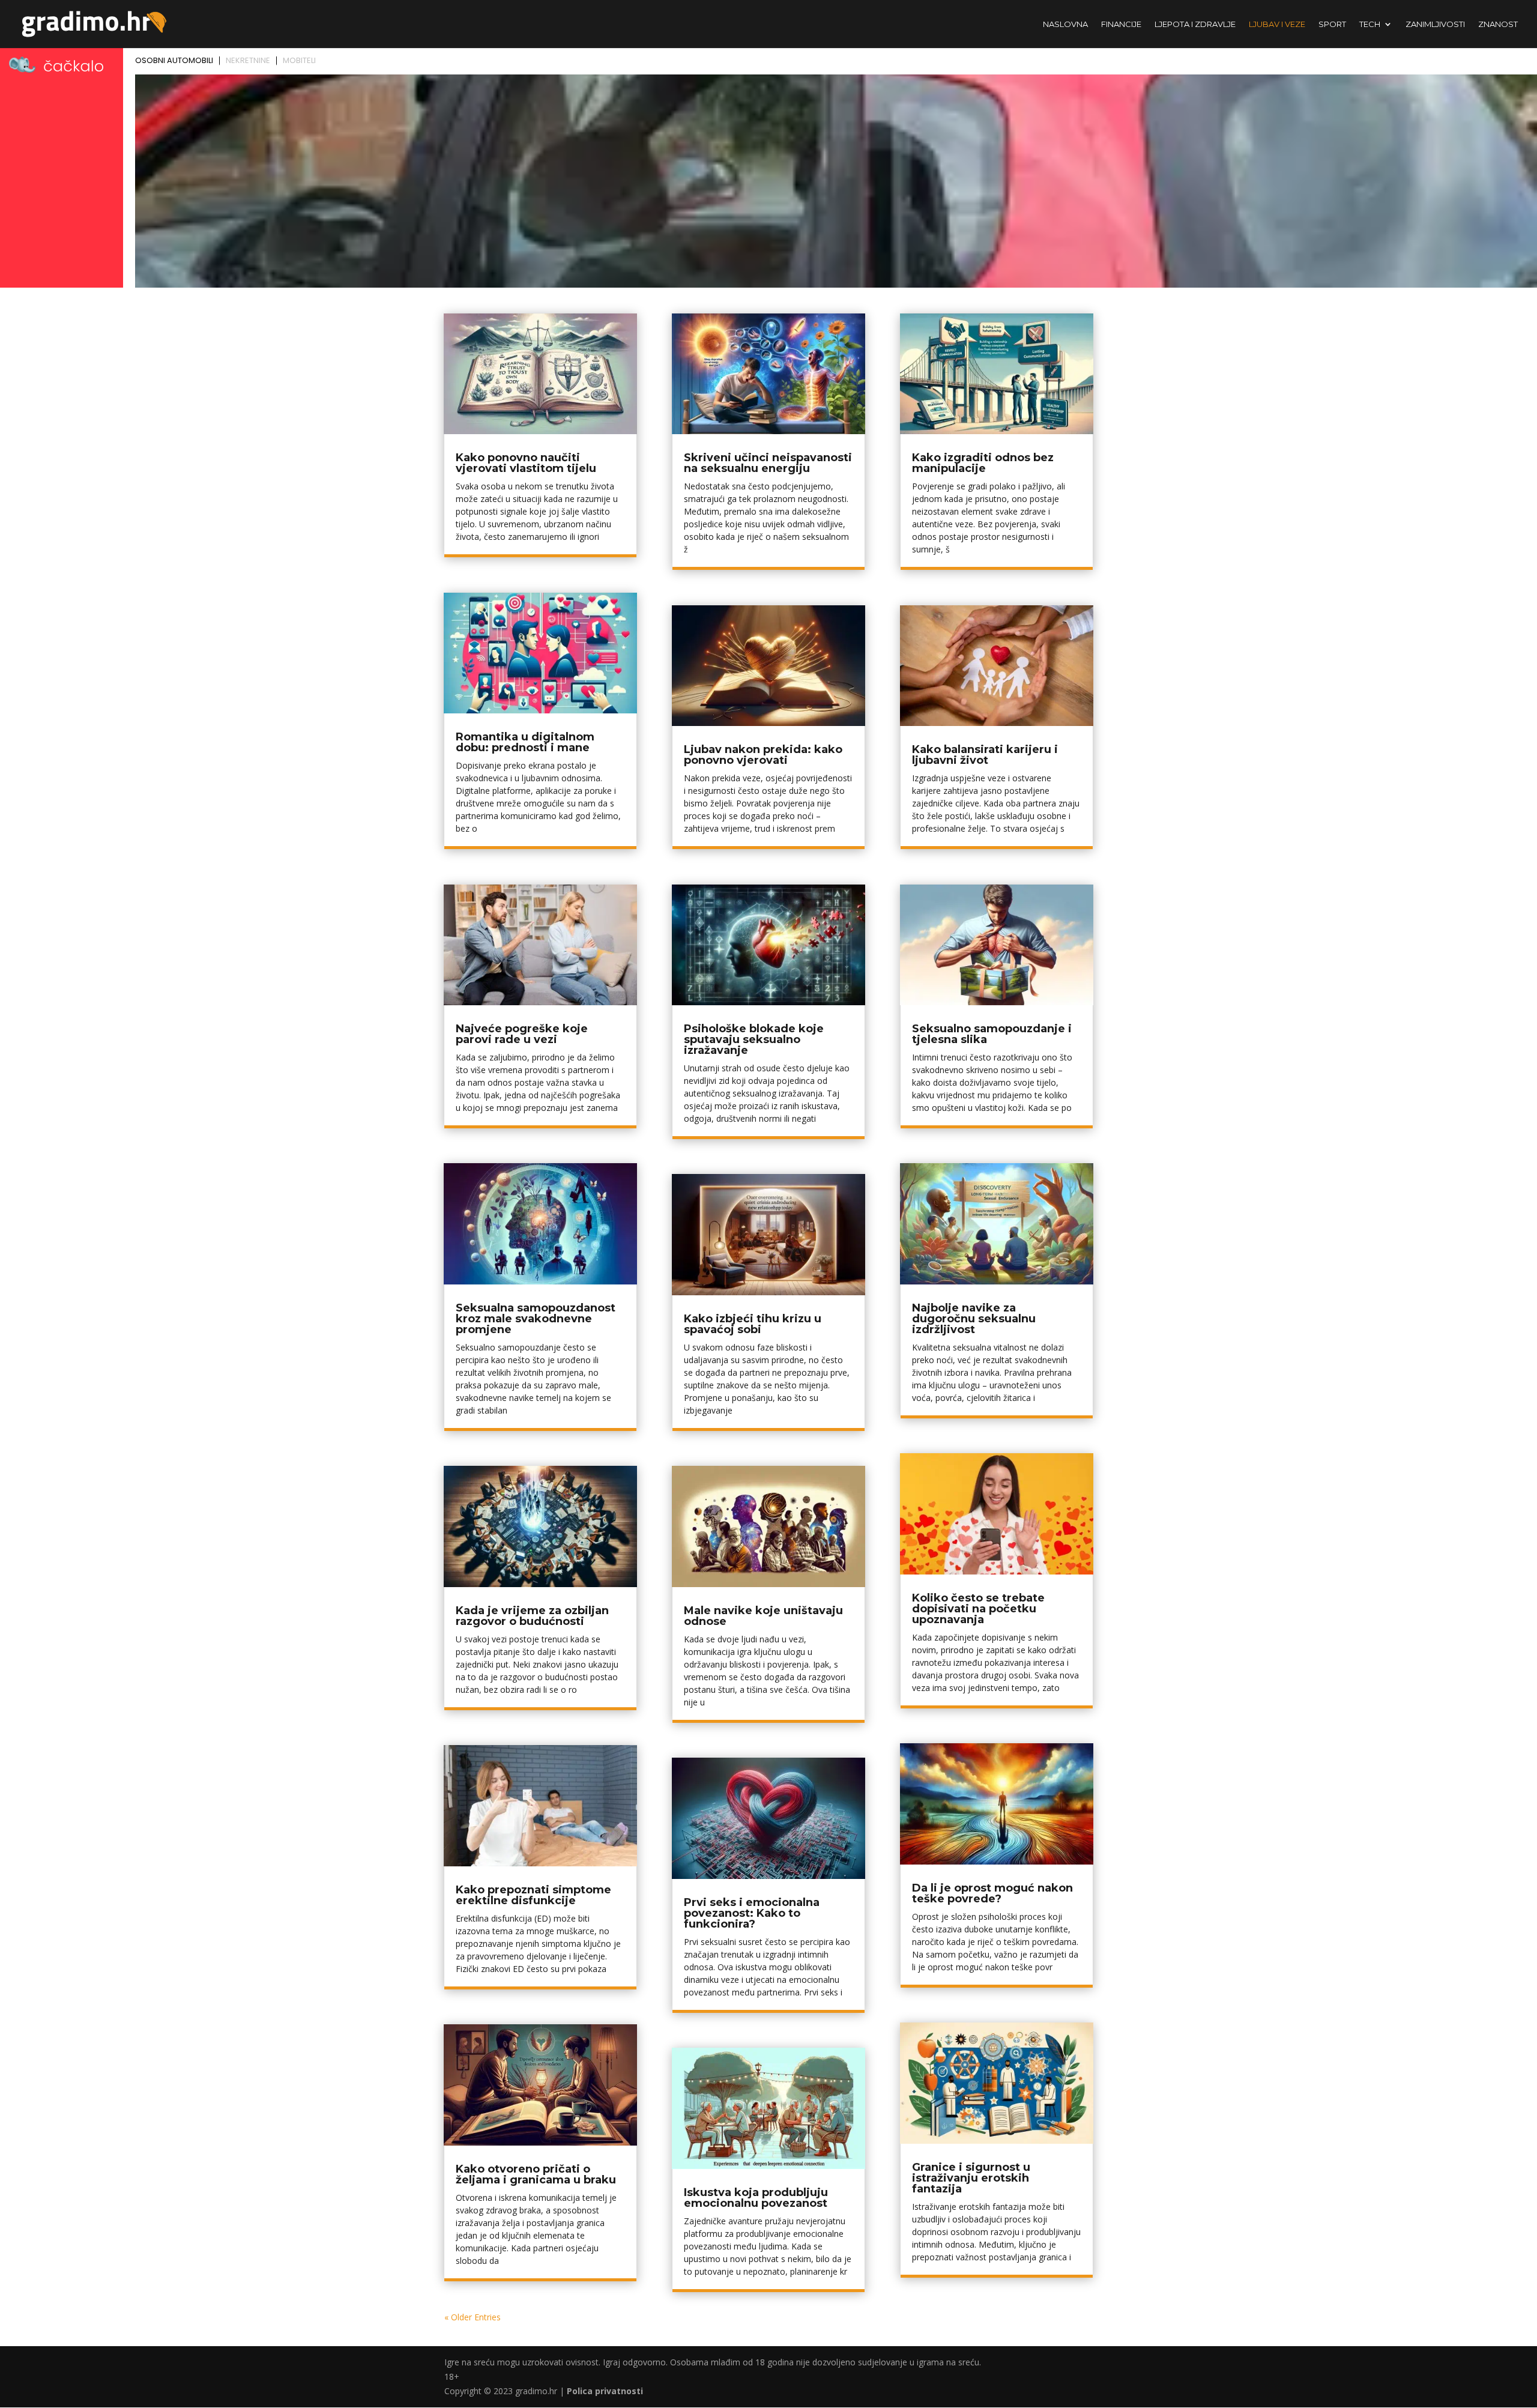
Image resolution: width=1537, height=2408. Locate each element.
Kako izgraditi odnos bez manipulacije (983, 463)
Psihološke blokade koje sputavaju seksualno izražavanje (754, 1039)
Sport (1332, 24)
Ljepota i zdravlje (1195, 24)
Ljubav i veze (1277, 24)
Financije (1121, 24)
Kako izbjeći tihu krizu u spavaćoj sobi (753, 1324)
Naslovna (1065, 24)
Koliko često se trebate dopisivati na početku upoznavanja (978, 1609)
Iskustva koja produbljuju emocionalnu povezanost (756, 2198)
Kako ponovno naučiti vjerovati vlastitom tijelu (526, 463)
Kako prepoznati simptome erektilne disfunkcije (533, 1895)
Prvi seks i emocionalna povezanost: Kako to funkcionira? (752, 1913)
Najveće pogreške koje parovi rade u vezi (522, 1034)
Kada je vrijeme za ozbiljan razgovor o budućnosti (532, 1616)
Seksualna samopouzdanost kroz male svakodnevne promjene (536, 1319)
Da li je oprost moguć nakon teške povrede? (992, 1893)
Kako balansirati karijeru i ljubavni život (985, 755)
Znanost (1498, 24)
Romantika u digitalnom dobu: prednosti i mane (525, 742)
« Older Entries (473, 2317)
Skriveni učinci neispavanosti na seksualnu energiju (768, 463)
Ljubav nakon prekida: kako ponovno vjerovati (763, 755)
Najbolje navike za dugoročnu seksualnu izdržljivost (974, 1319)
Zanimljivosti (1435, 24)
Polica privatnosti (605, 2391)
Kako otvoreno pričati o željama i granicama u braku (536, 2174)
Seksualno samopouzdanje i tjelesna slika (992, 1034)
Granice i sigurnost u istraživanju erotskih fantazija (971, 2178)
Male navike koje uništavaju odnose (763, 1616)
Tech (1370, 24)
